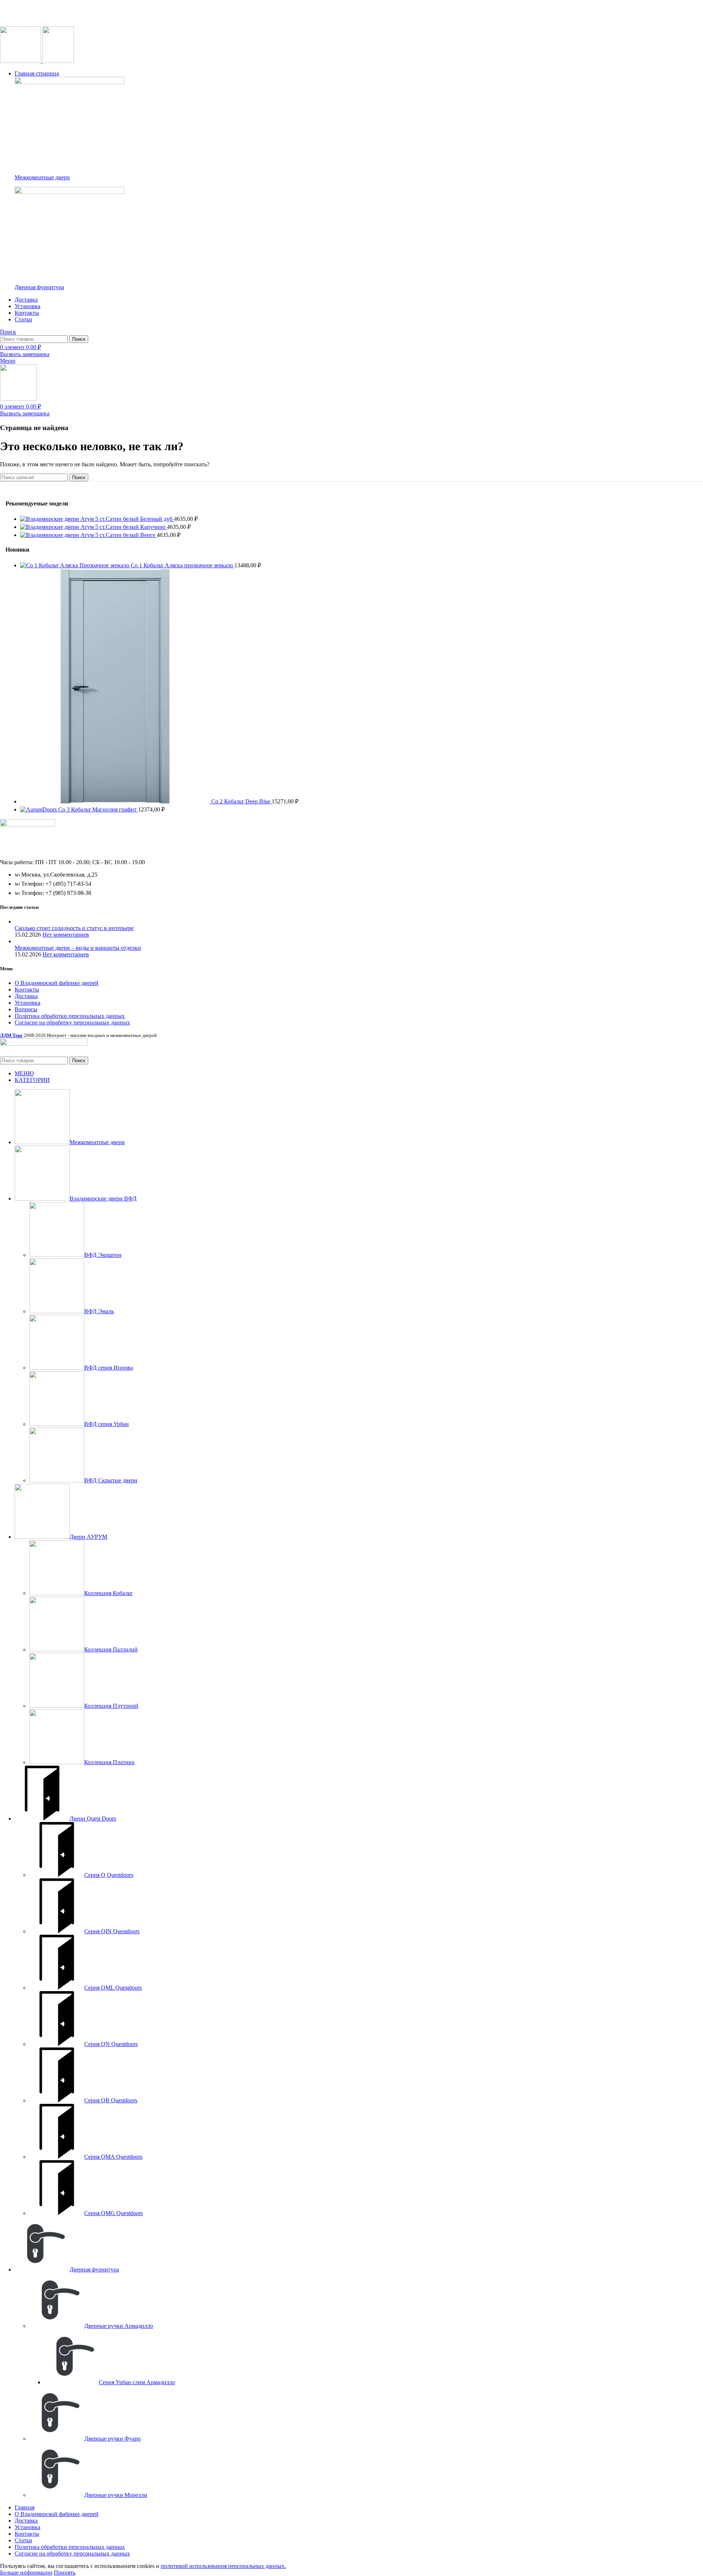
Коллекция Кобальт (108, 1593)
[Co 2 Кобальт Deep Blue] (116, 801)
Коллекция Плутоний (111, 1706)
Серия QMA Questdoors (113, 2157)
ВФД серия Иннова (109, 1368)
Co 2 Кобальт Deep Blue (241, 801)
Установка (27, 1003)
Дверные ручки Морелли (116, 2495)
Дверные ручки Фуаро (112, 2439)
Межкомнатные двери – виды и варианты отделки (78, 948)
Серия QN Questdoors (111, 2044)
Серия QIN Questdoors (112, 1931)
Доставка (26, 996)
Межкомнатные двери (42, 177)
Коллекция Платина (109, 1762)
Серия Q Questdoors (109, 1875)
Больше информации (26, 2573)
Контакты (27, 990)
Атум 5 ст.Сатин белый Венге (119, 535)
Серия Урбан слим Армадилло (137, 2382)
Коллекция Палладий (111, 1649)
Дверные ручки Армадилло (119, 2326)
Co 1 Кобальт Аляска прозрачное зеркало (183, 565)
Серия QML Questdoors (113, 1988)
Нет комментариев (66, 935)
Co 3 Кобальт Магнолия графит (98, 809)
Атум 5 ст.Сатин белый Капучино (124, 527)
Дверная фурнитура (39, 287)
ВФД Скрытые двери (111, 1480)
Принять (65, 2573)
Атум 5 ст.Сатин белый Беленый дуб (127, 519)
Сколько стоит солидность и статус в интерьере (74, 928)
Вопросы (26, 1009)
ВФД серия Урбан (107, 1424)
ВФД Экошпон (103, 1255)
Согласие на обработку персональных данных (72, 1022)
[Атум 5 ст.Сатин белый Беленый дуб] (50, 519)
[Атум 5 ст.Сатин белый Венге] (50, 535)
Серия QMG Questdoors (114, 2213)
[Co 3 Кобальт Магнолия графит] (39, 809)
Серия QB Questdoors (111, 2100)
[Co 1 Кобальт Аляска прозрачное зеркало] (75, 565)
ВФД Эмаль (99, 1311)
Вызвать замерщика (25, 354)
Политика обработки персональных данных (70, 1016)
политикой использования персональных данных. (223, 2566)
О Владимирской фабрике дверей (57, 983)
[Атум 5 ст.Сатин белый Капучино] (50, 527)
